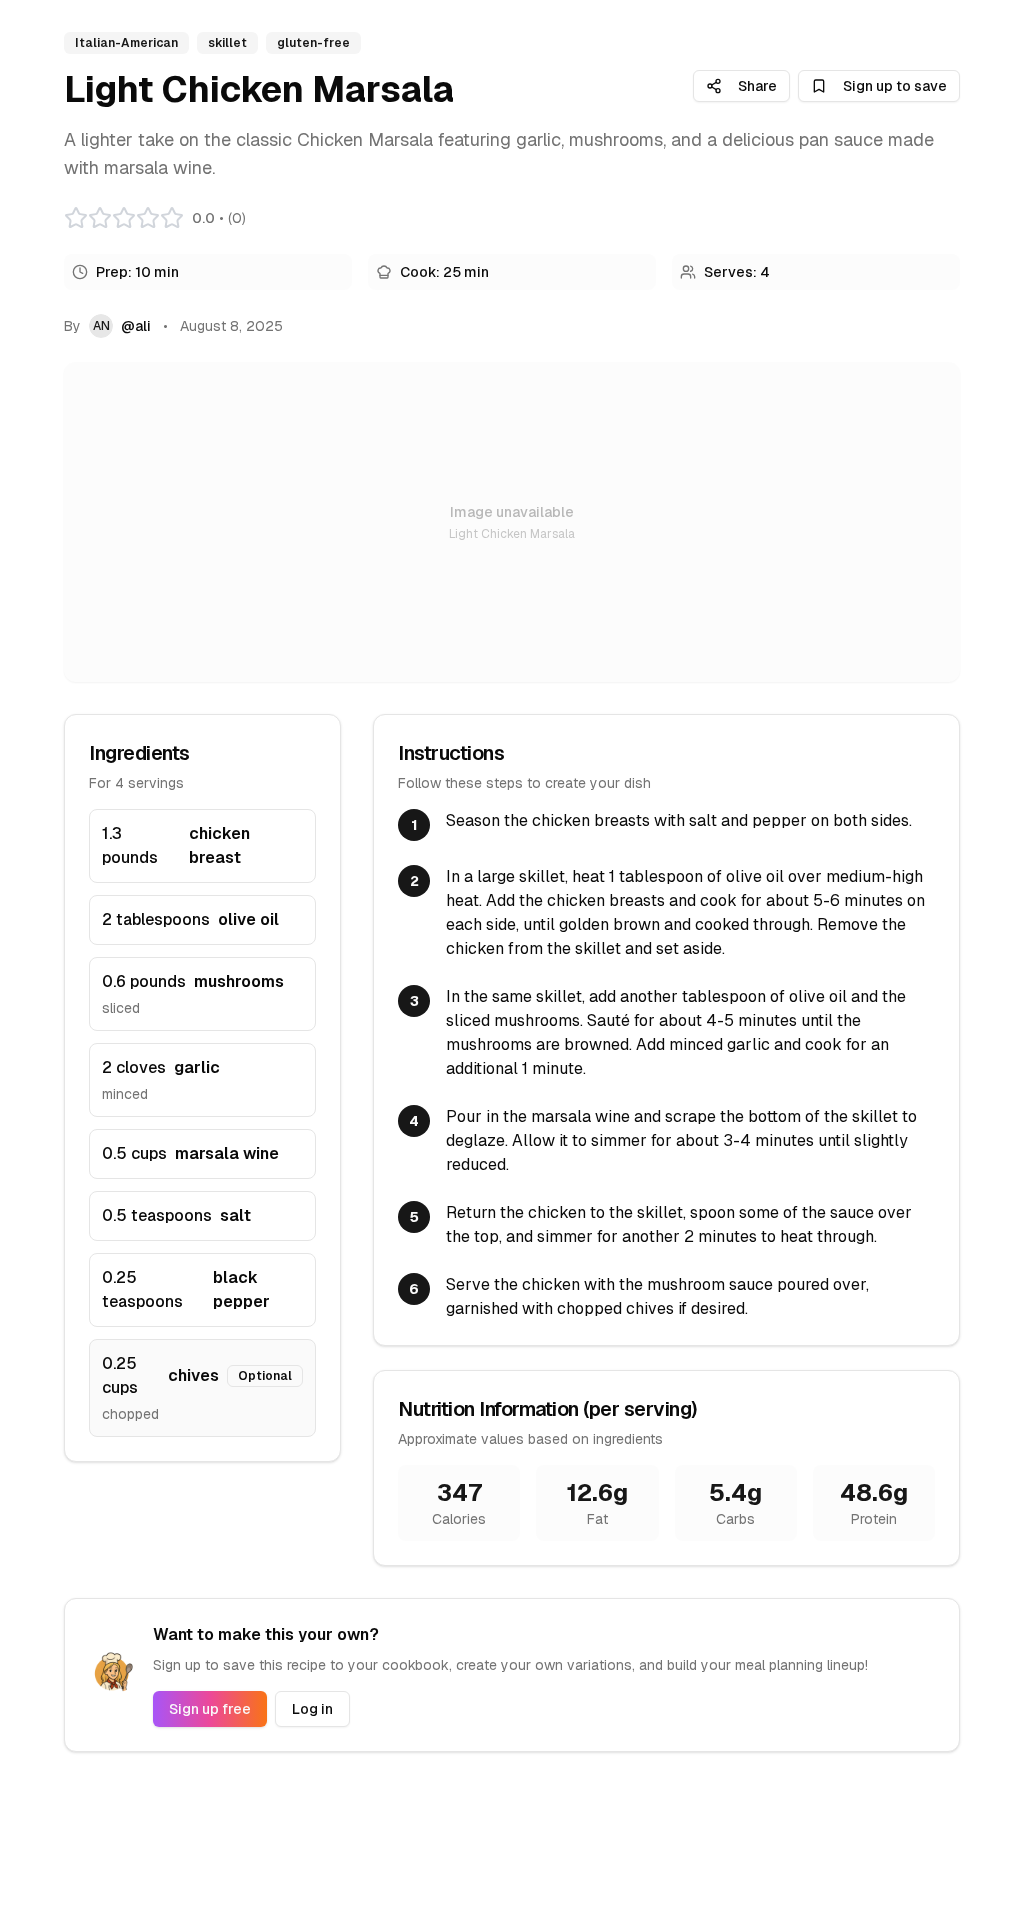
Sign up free (210, 1709)
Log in (312, 1709)
